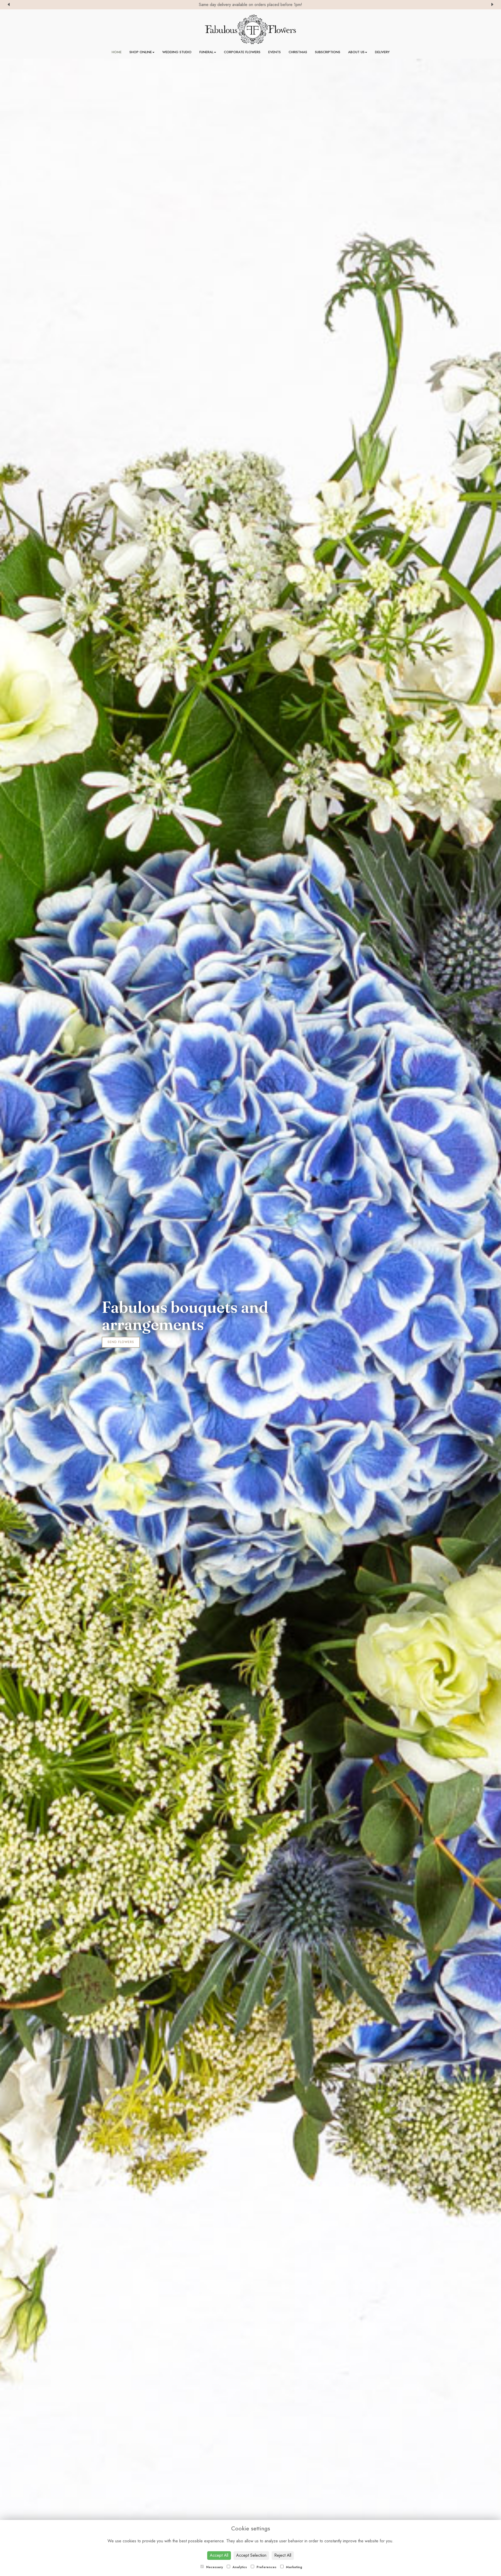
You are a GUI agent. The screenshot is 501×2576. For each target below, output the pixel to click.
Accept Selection (251, 2555)
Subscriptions (328, 52)
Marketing (294, 2567)
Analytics (239, 2567)
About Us (356, 52)
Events (275, 52)
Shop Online (141, 52)
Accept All (219, 2555)
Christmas (298, 52)
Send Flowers (121, 1342)
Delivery (382, 52)
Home (117, 52)
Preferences (266, 2567)
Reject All (283, 2555)
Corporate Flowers (242, 52)
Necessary (214, 2567)
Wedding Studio (177, 52)
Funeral (206, 52)
